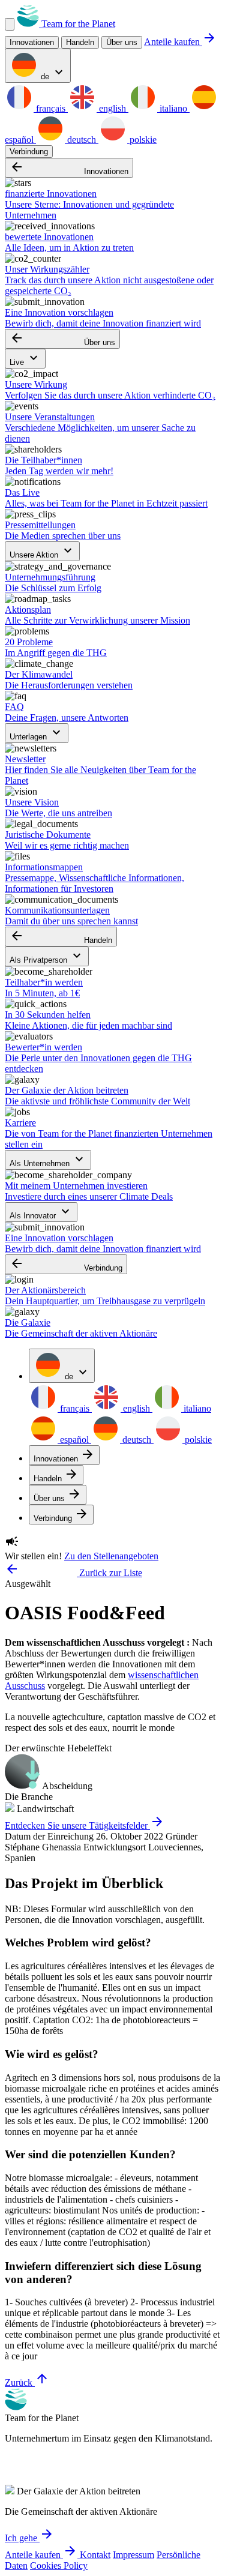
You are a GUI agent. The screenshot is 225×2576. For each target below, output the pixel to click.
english (112, 108)
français (51, 108)
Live (25, 359)
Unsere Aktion (42, 551)
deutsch (82, 140)
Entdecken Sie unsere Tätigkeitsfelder (85, 1825)
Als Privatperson (47, 956)
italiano (173, 108)
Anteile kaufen (180, 42)
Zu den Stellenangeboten (111, 1556)
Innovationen (69, 168)
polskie (142, 140)
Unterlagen (37, 733)
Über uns (122, 42)
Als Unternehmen (48, 1160)
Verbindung (29, 152)
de (52, 73)
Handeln (61, 937)
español (74, 1440)
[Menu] (10, 24)
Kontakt (95, 2555)
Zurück (27, 2382)
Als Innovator (41, 1212)
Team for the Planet (77, 24)
